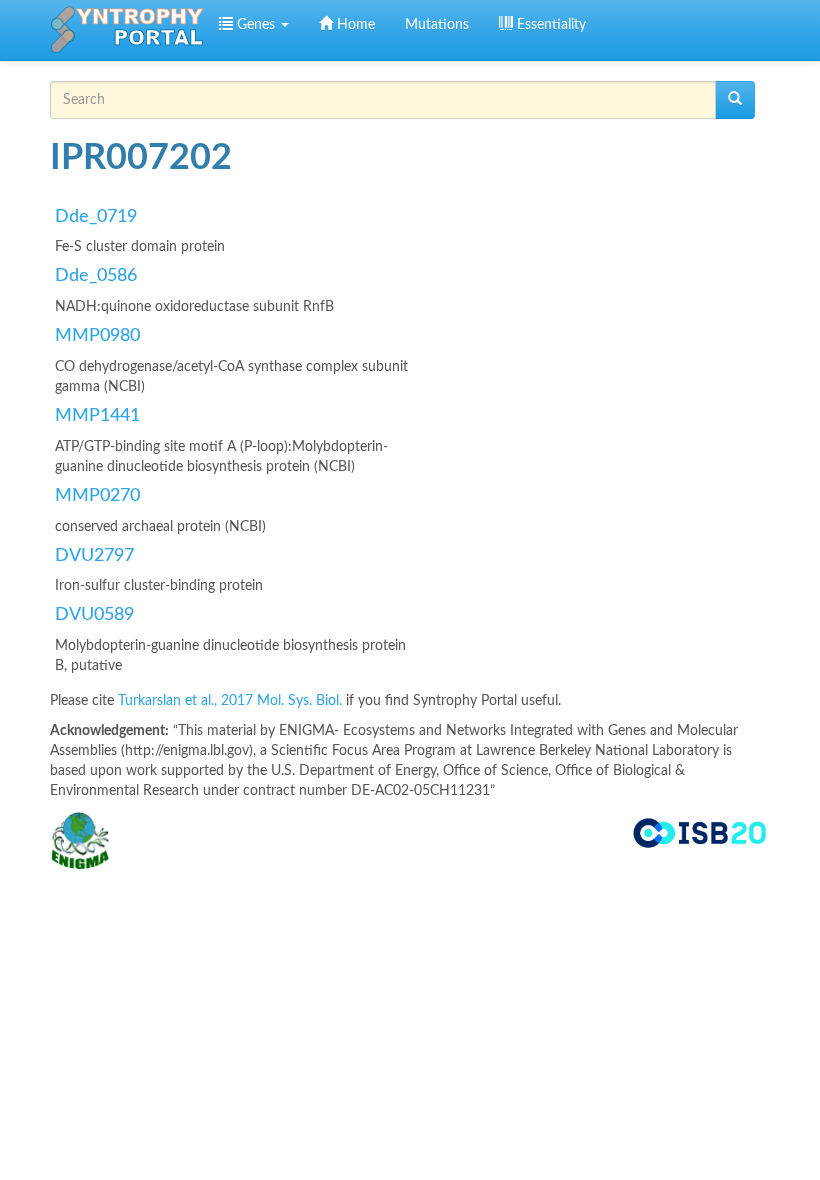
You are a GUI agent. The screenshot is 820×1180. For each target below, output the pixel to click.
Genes (256, 25)
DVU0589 (94, 615)
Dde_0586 (96, 276)
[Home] (127, 30)
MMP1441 (97, 416)
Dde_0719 (96, 217)
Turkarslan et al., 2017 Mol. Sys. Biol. (232, 701)
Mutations (437, 25)
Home (354, 25)
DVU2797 (94, 556)
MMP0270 (97, 496)
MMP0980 (97, 336)
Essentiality (549, 25)
